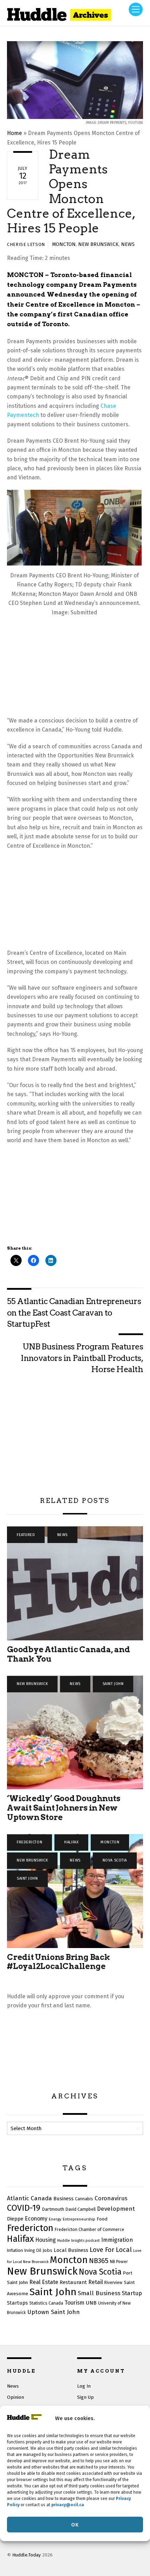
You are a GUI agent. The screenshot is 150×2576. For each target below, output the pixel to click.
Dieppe (15, 2219)
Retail (96, 2282)
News (128, 244)
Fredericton (29, 1842)
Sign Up (85, 2397)
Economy (36, 2219)
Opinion (16, 2397)
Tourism (74, 2303)
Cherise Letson (26, 244)
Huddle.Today (27, 2555)
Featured (26, 1535)
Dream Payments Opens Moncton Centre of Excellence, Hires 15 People (71, 191)
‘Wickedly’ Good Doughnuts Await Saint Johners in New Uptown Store (63, 1808)
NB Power (119, 2262)
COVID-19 (24, 2208)
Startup (132, 2293)
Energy (55, 2219)
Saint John (113, 1684)
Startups (17, 2303)
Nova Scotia (115, 1860)
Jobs (47, 2250)
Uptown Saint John (54, 2312)
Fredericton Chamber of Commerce (89, 2229)
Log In (84, 2386)
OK (75, 2525)
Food (102, 2219)
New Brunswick (98, 244)
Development (116, 2209)
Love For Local (111, 2250)
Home (14, 133)
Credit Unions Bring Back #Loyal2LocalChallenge (59, 1962)
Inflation (15, 2251)
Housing (46, 2240)
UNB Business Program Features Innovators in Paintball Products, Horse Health (82, 1358)
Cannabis (84, 2199)
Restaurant (73, 2282)
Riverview (113, 2283)
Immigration (117, 2240)
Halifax (71, 1842)
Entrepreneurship (79, 2219)
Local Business (71, 2250)
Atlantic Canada (29, 2198)
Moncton (64, 244)
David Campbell (81, 2209)
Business (63, 2199)
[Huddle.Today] (59, 17)
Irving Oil (33, 2251)
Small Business (99, 2293)
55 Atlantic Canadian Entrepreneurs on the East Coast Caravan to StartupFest (74, 1313)
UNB (91, 2303)
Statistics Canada (46, 2303)
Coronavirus (111, 2198)
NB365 (99, 2261)
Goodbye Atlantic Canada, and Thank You (69, 1654)
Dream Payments (108, 284)
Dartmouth (53, 2209)
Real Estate (44, 2282)
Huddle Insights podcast (78, 2241)
